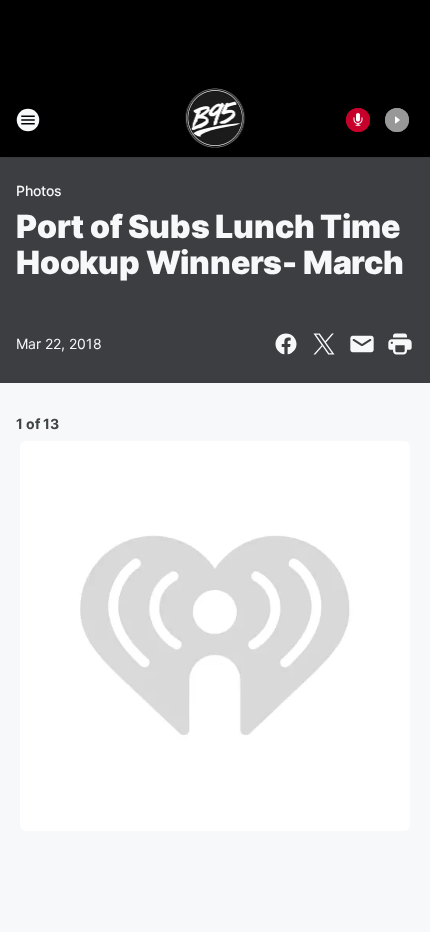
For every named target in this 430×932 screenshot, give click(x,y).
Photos (39, 190)
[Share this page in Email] (362, 344)
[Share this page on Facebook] (286, 344)
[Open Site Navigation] (28, 120)
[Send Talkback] (358, 120)
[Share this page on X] (324, 344)
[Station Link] (215, 120)
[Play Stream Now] (397, 120)
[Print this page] (400, 344)
